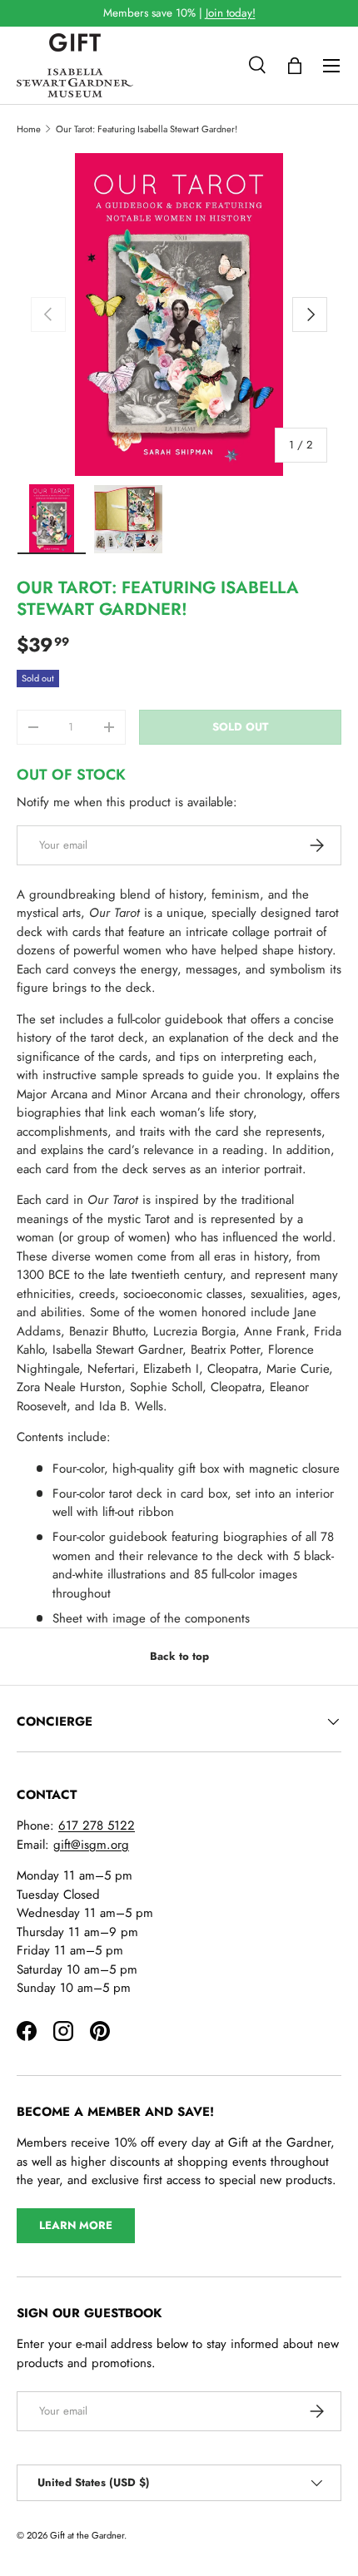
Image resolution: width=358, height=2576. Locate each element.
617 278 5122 (97, 1825)
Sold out (240, 727)
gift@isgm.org (91, 1845)
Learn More (76, 2225)
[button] (295, 66)
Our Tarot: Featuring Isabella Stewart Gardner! (147, 129)
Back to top (179, 1656)
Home (29, 129)
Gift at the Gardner (87, 2535)
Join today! (231, 13)
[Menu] (331, 66)
